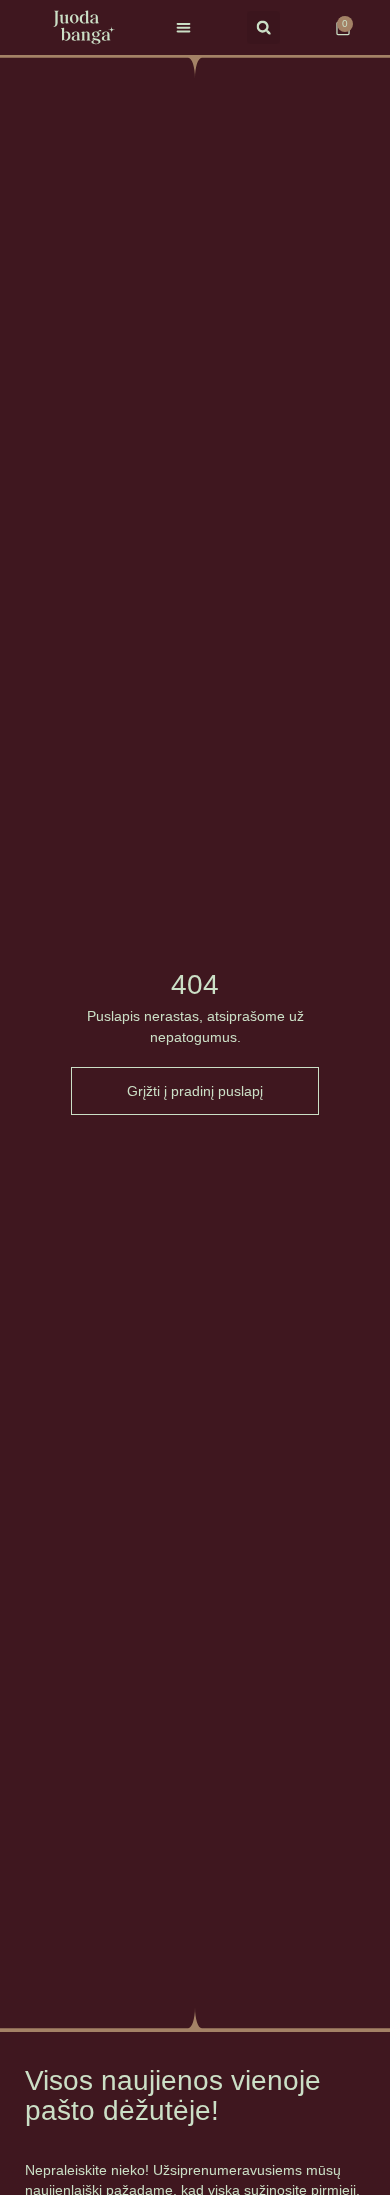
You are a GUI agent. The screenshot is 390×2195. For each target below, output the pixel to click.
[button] (183, 27)
